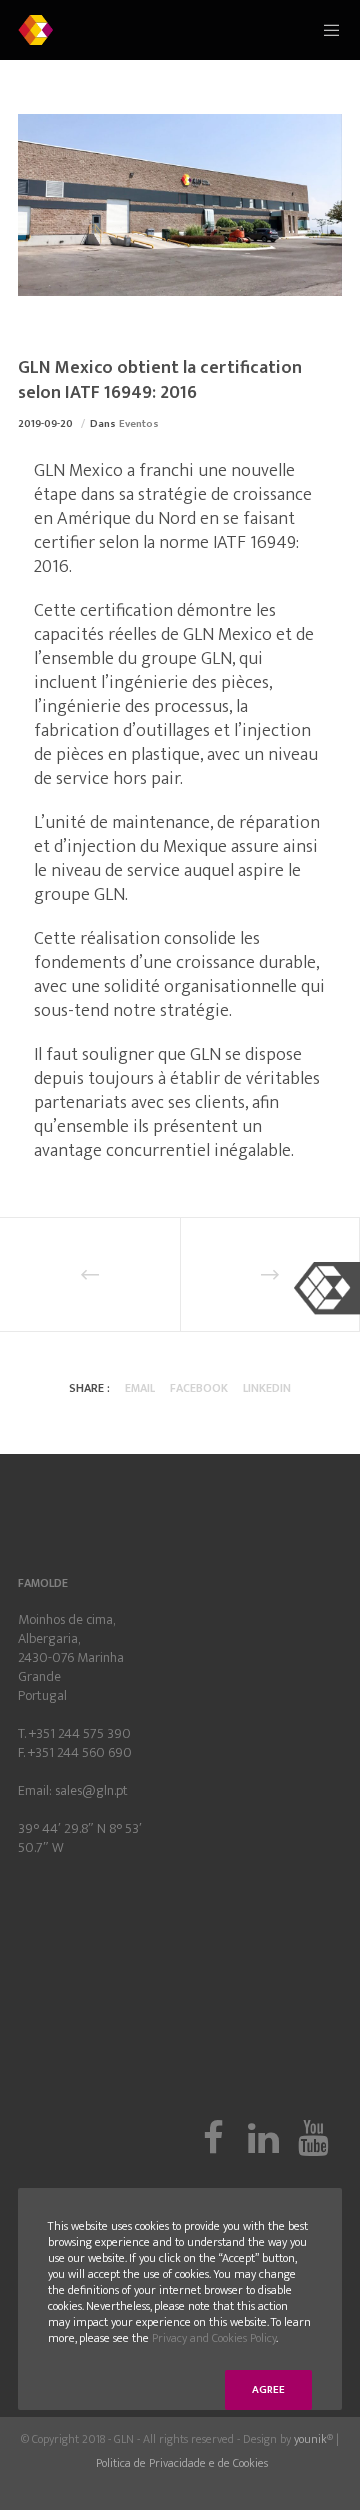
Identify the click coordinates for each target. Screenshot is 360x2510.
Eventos (139, 424)
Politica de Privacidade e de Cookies (182, 2463)
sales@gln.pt (91, 1790)
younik (310, 2439)
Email (140, 1388)
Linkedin (267, 1388)
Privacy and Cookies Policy (214, 2338)
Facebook (199, 1388)
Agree (268, 2390)
